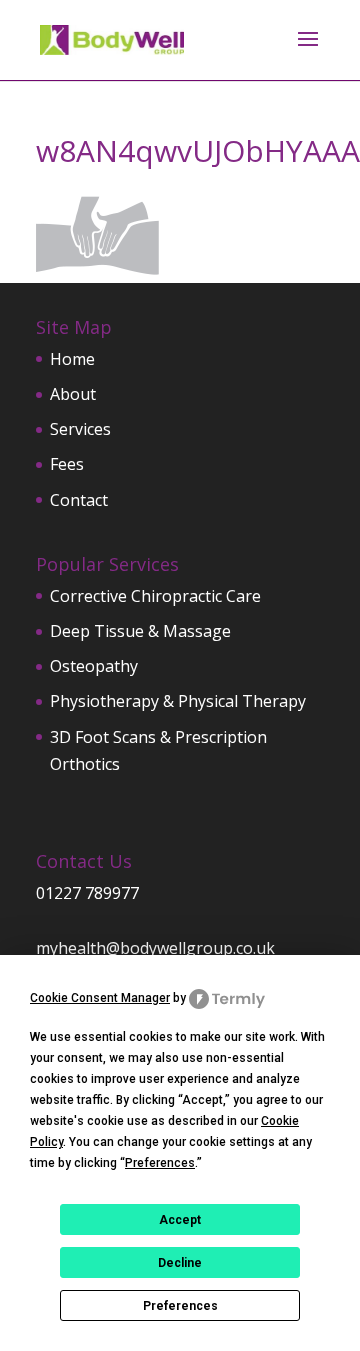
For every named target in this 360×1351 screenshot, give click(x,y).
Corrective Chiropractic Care (155, 596)
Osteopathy (94, 666)
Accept (180, 1220)
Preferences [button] (160, 1163)
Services (80, 429)
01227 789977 (87, 893)
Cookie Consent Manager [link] (100, 998)
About (73, 394)
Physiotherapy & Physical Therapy (178, 701)
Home (72, 359)
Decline (180, 1263)
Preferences (180, 1306)
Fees (67, 464)
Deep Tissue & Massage (140, 631)
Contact (79, 500)
